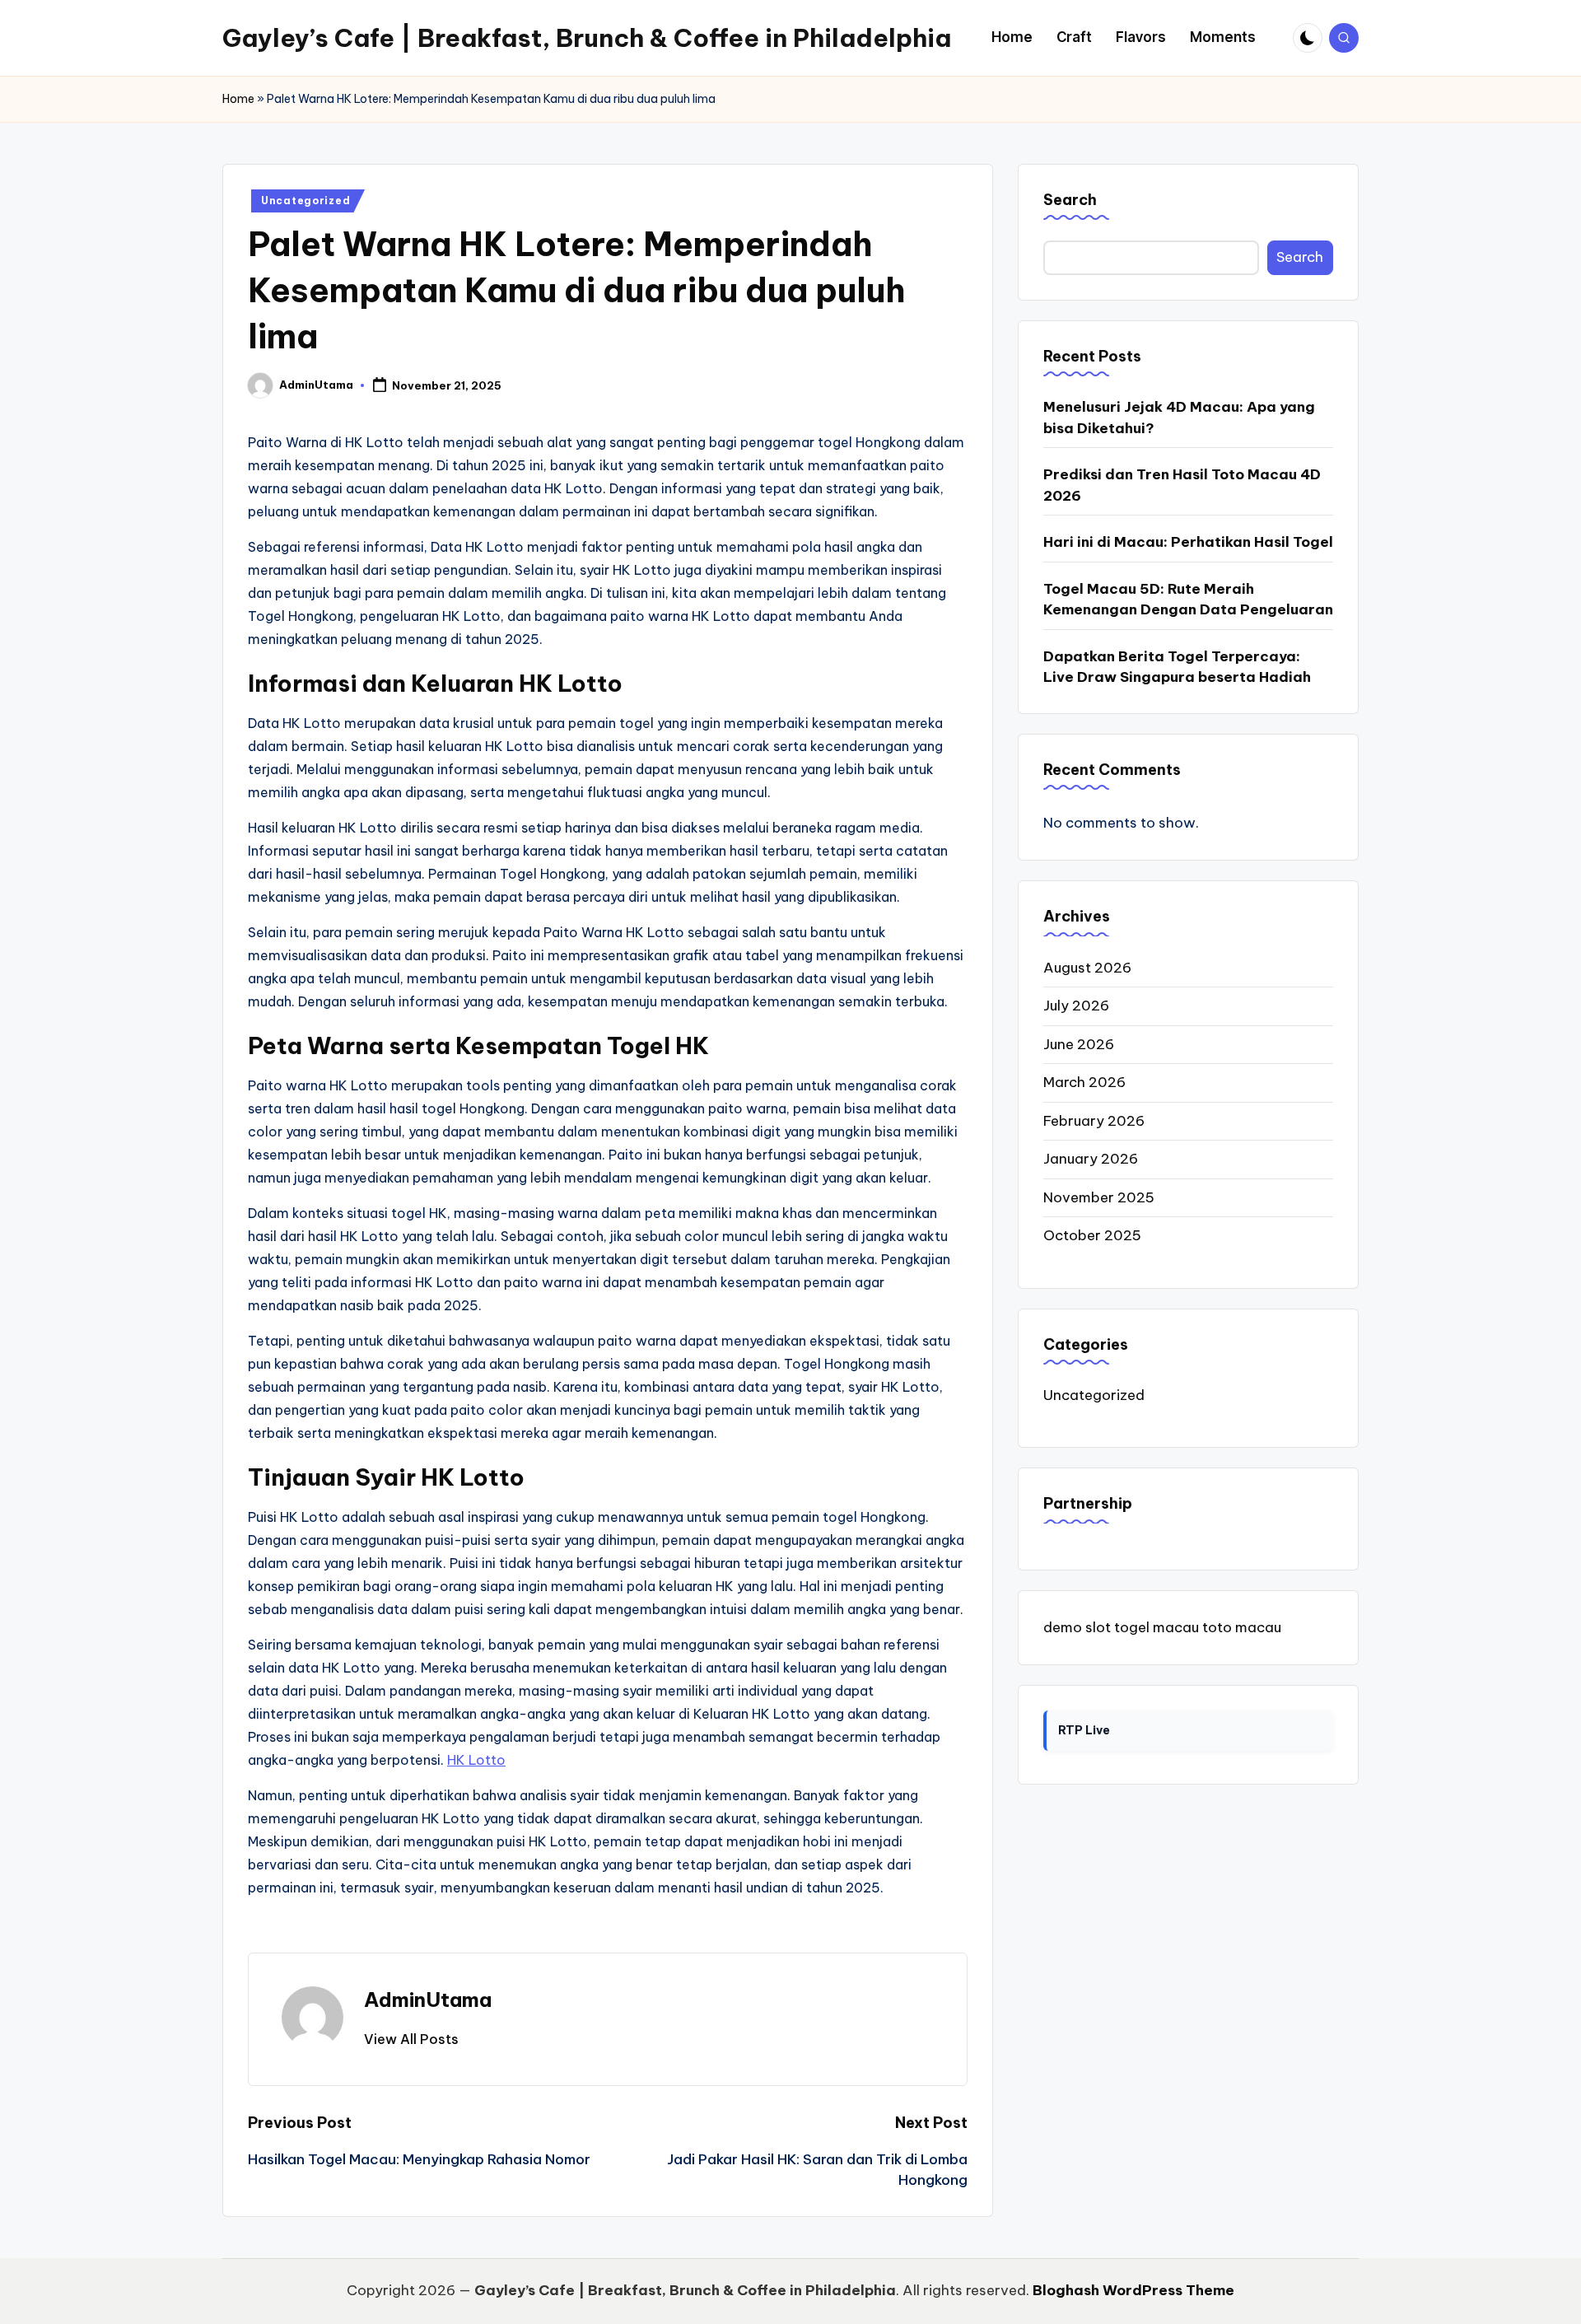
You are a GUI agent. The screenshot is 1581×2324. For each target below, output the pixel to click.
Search (1070, 200)
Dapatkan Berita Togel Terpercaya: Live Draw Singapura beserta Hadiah (1177, 666)
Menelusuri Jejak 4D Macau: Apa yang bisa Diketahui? (1179, 418)
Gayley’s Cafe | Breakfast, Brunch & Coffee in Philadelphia (587, 38)
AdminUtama (428, 2000)
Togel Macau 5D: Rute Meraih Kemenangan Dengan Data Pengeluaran (1188, 599)
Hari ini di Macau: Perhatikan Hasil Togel (1188, 542)
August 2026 (1087, 967)
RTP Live (1084, 1730)
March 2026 (1084, 1082)
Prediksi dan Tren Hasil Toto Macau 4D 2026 (1182, 485)
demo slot (1077, 1626)
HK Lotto (476, 1760)
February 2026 (1094, 1120)
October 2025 (1092, 1235)
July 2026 (1076, 1006)
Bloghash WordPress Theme (1133, 2290)
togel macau (1157, 1626)
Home (238, 99)
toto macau (1242, 1626)
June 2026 (1079, 1043)
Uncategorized (305, 201)
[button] (411, 2039)
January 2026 (1091, 1159)
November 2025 (1099, 1197)
